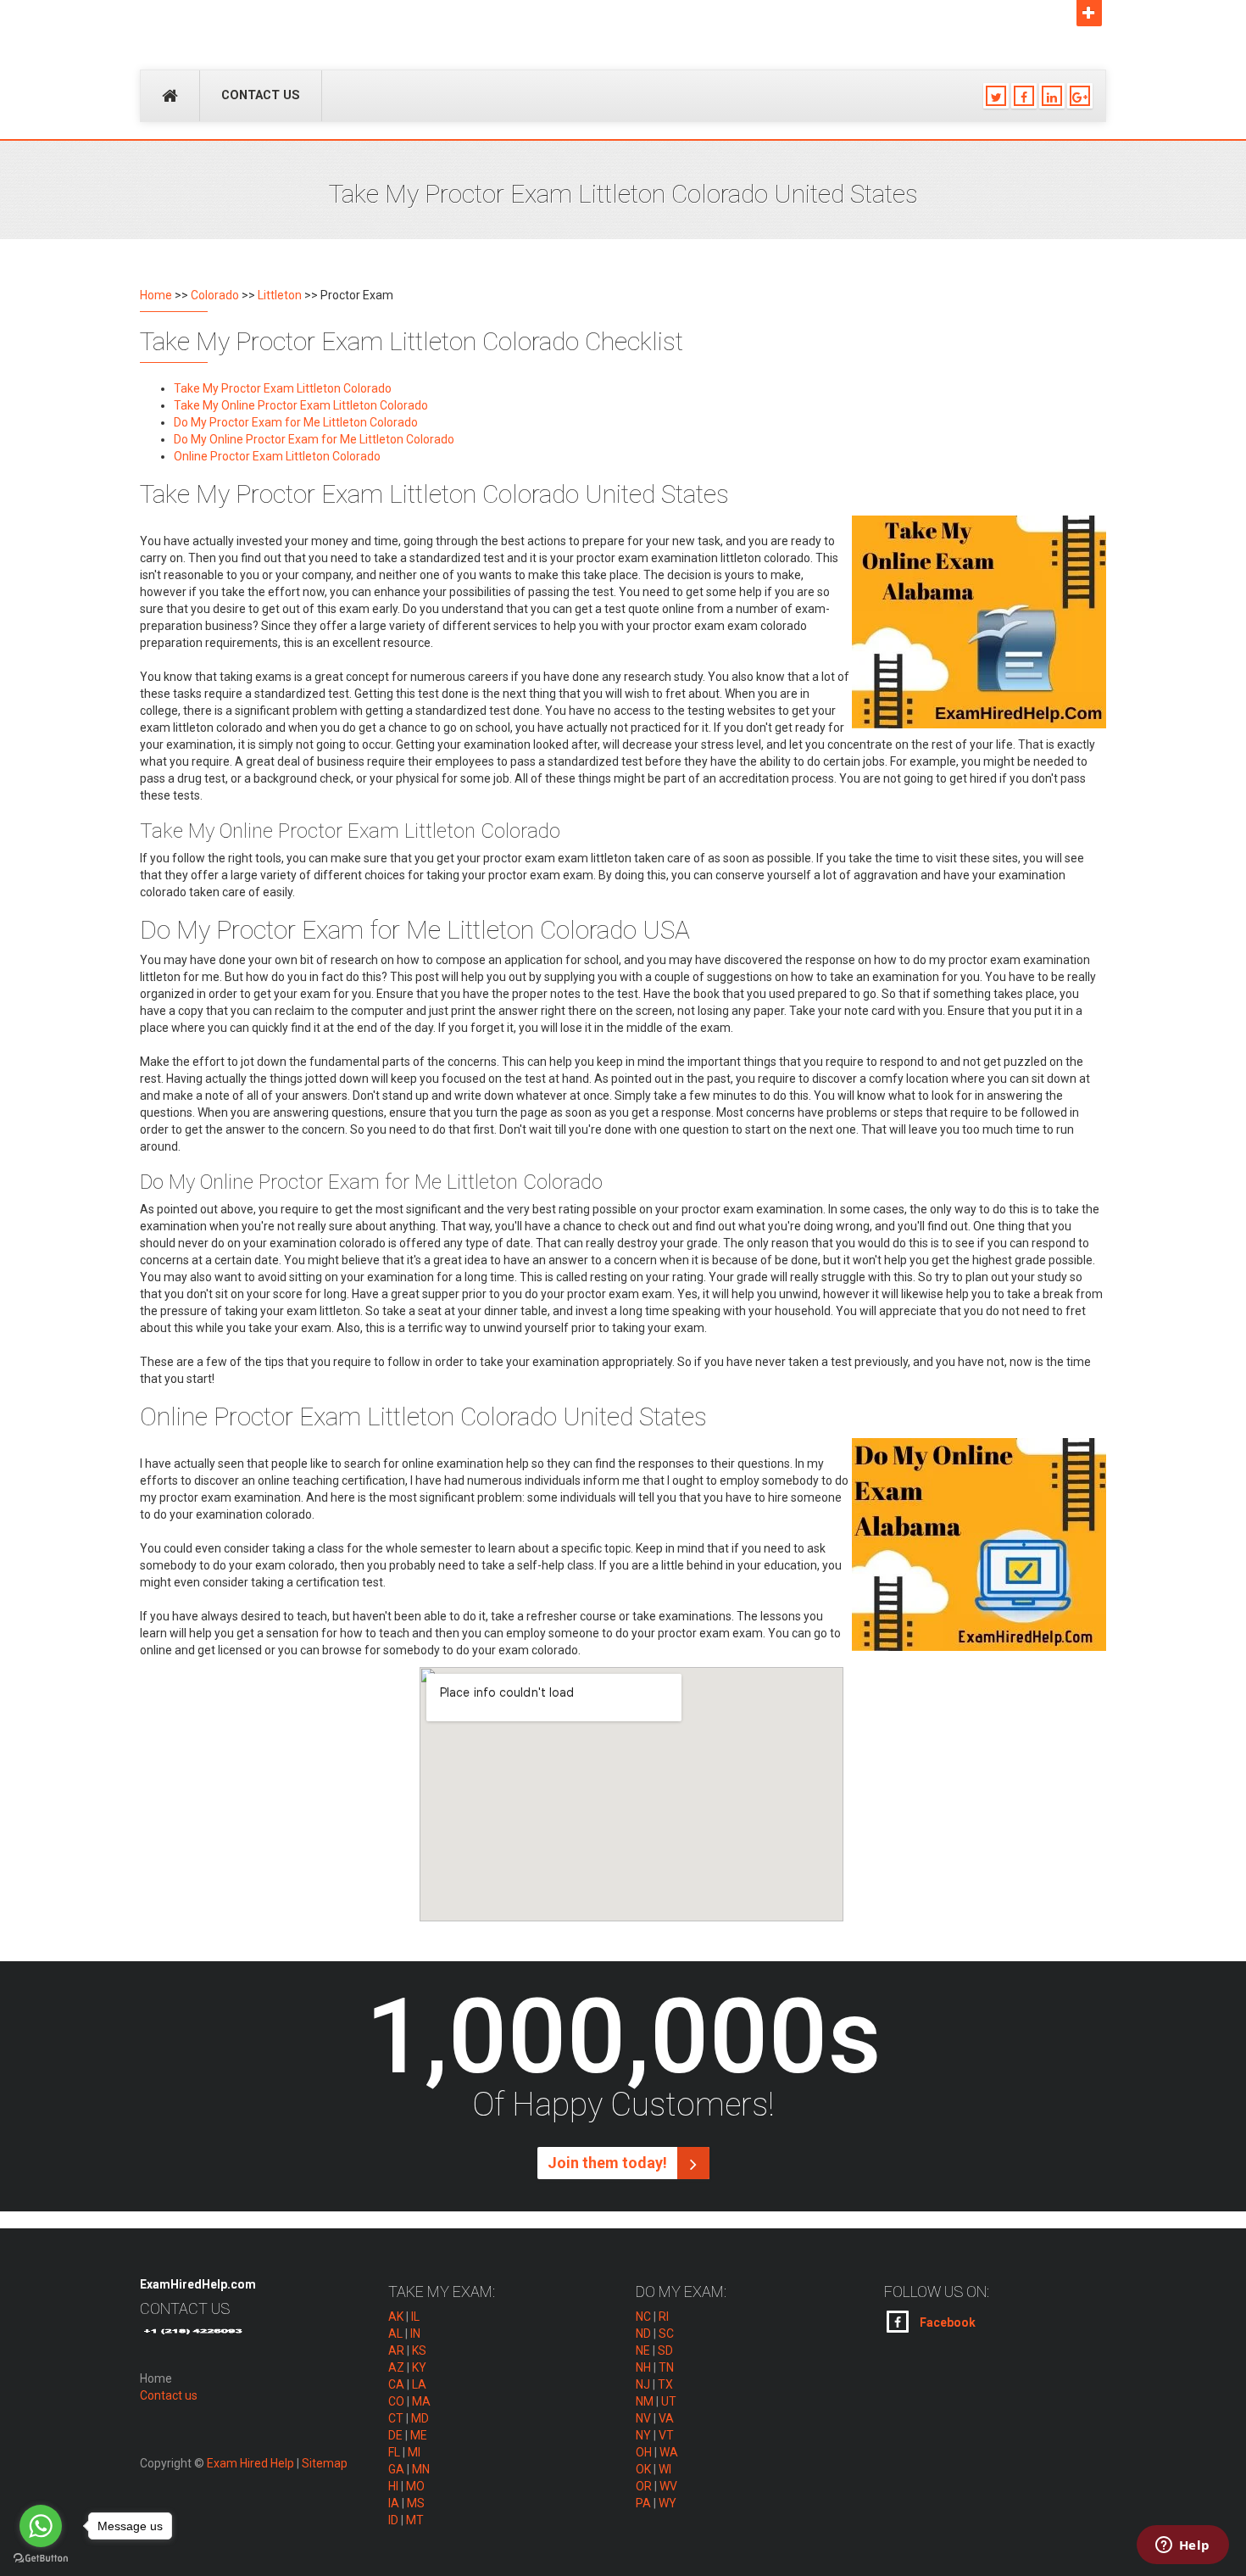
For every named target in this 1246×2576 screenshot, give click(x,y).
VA (666, 2418)
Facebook (946, 2322)
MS (416, 2503)
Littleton (280, 295)
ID (393, 2520)
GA (396, 2469)
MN (421, 2469)
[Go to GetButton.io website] (41, 2559)
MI (414, 2452)
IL (415, 2317)
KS (419, 2350)
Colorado (215, 295)
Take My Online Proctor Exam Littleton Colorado (301, 405)
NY (643, 2435)
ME (419, 2435)
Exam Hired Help (250, 2463)
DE (395, 2435)
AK (396, 2317)
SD (665, 2350)
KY (419, 2367)
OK (643, 2469)
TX (665, 2384)
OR (644, 2486)
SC (666, 2333)
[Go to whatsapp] (41, 2526)
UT (669, 2401)
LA (419, 2384)
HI (393, 2486)
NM (645, 2401)
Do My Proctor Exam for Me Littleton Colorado (296, 422)
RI (664, 2317)
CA (396, 2384)
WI (665, 2469)
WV (668, 2486)
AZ (396, 2367)
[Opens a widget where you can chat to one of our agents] (1182, 2546)
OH (644, 2452)
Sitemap (325, 2463)
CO (396, 2401)
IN (415, 2333)
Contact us (261, 95)
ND (643, 2333)
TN (666, 2367)
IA (394, 2503)
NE (643, 2350)
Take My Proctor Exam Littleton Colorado (283, 388)
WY (667, 2503)
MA (421, 2401)
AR (396, 2350)
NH (643, 2367)
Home (156, 295)
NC (643, 2317)
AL (395, 2333)
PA (643, 2503)
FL (394, 2452)
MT (415, 2520)
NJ (643, 2384)
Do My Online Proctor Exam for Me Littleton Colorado (314, 439)
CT (396, 2418)
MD (420, 2418)
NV (643, 2418)
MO (415, 2486)
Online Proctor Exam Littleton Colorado (277, 456)
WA (669, 2452)
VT (666, 2435)
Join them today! (609, 2163)
